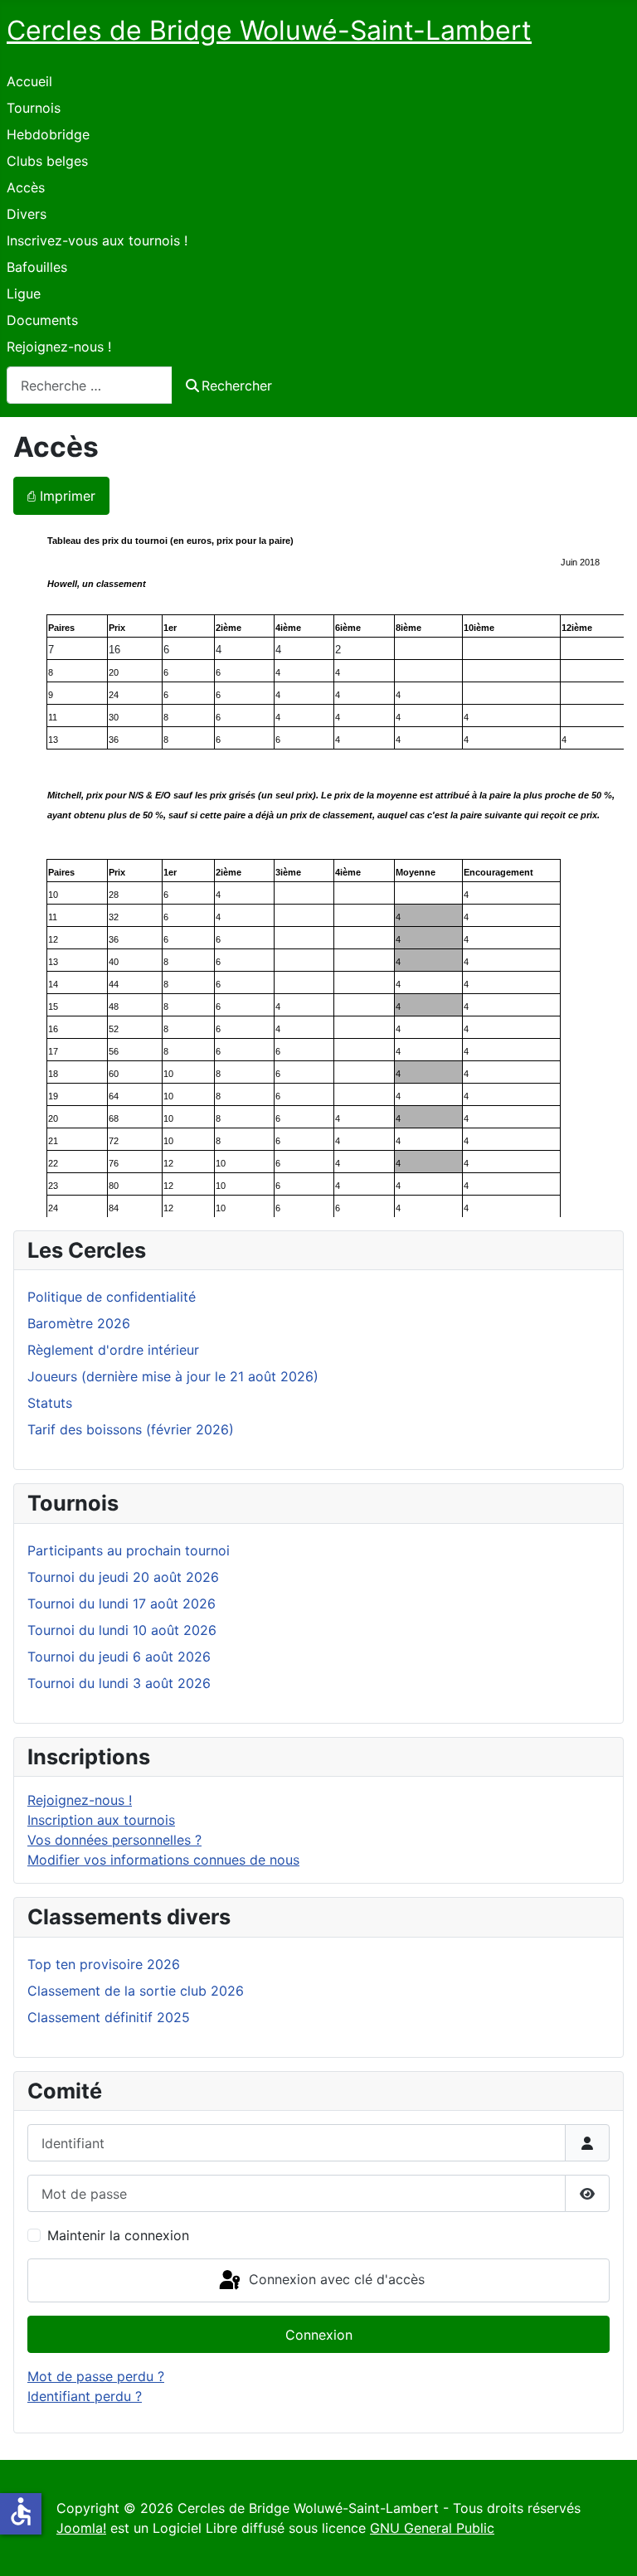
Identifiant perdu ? (85, 2396)
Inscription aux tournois (101, 1820)
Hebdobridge (48, 134)
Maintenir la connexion (118, 2235)
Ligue (24, 293)
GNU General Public (432, 2528)
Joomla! (81, 2528)
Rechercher (237, 386)
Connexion (319, 2335)
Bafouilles (37, 267)
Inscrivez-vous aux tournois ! (97, 240)
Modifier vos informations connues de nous (163, 1860)
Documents (42, 320)
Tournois (34, 108)
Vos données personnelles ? (114, 1840)
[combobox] (90, 385)
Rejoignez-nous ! (59, 347)
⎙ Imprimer (61, 496)
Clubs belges (47, 161)
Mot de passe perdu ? (96, 2376)
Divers (27, 214)
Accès (26, 187)
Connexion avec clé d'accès (335, 2279)
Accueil (29, 81)
